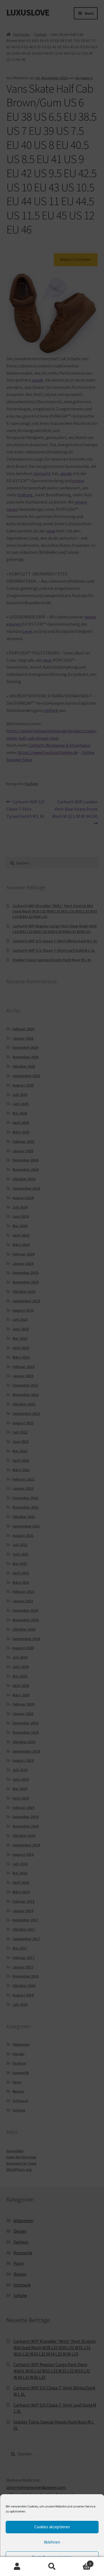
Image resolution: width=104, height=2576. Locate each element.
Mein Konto (17, 2567)
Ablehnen (52, 2542)
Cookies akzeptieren (52, 2527)
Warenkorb (80, 2562)
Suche (52, 2567)
